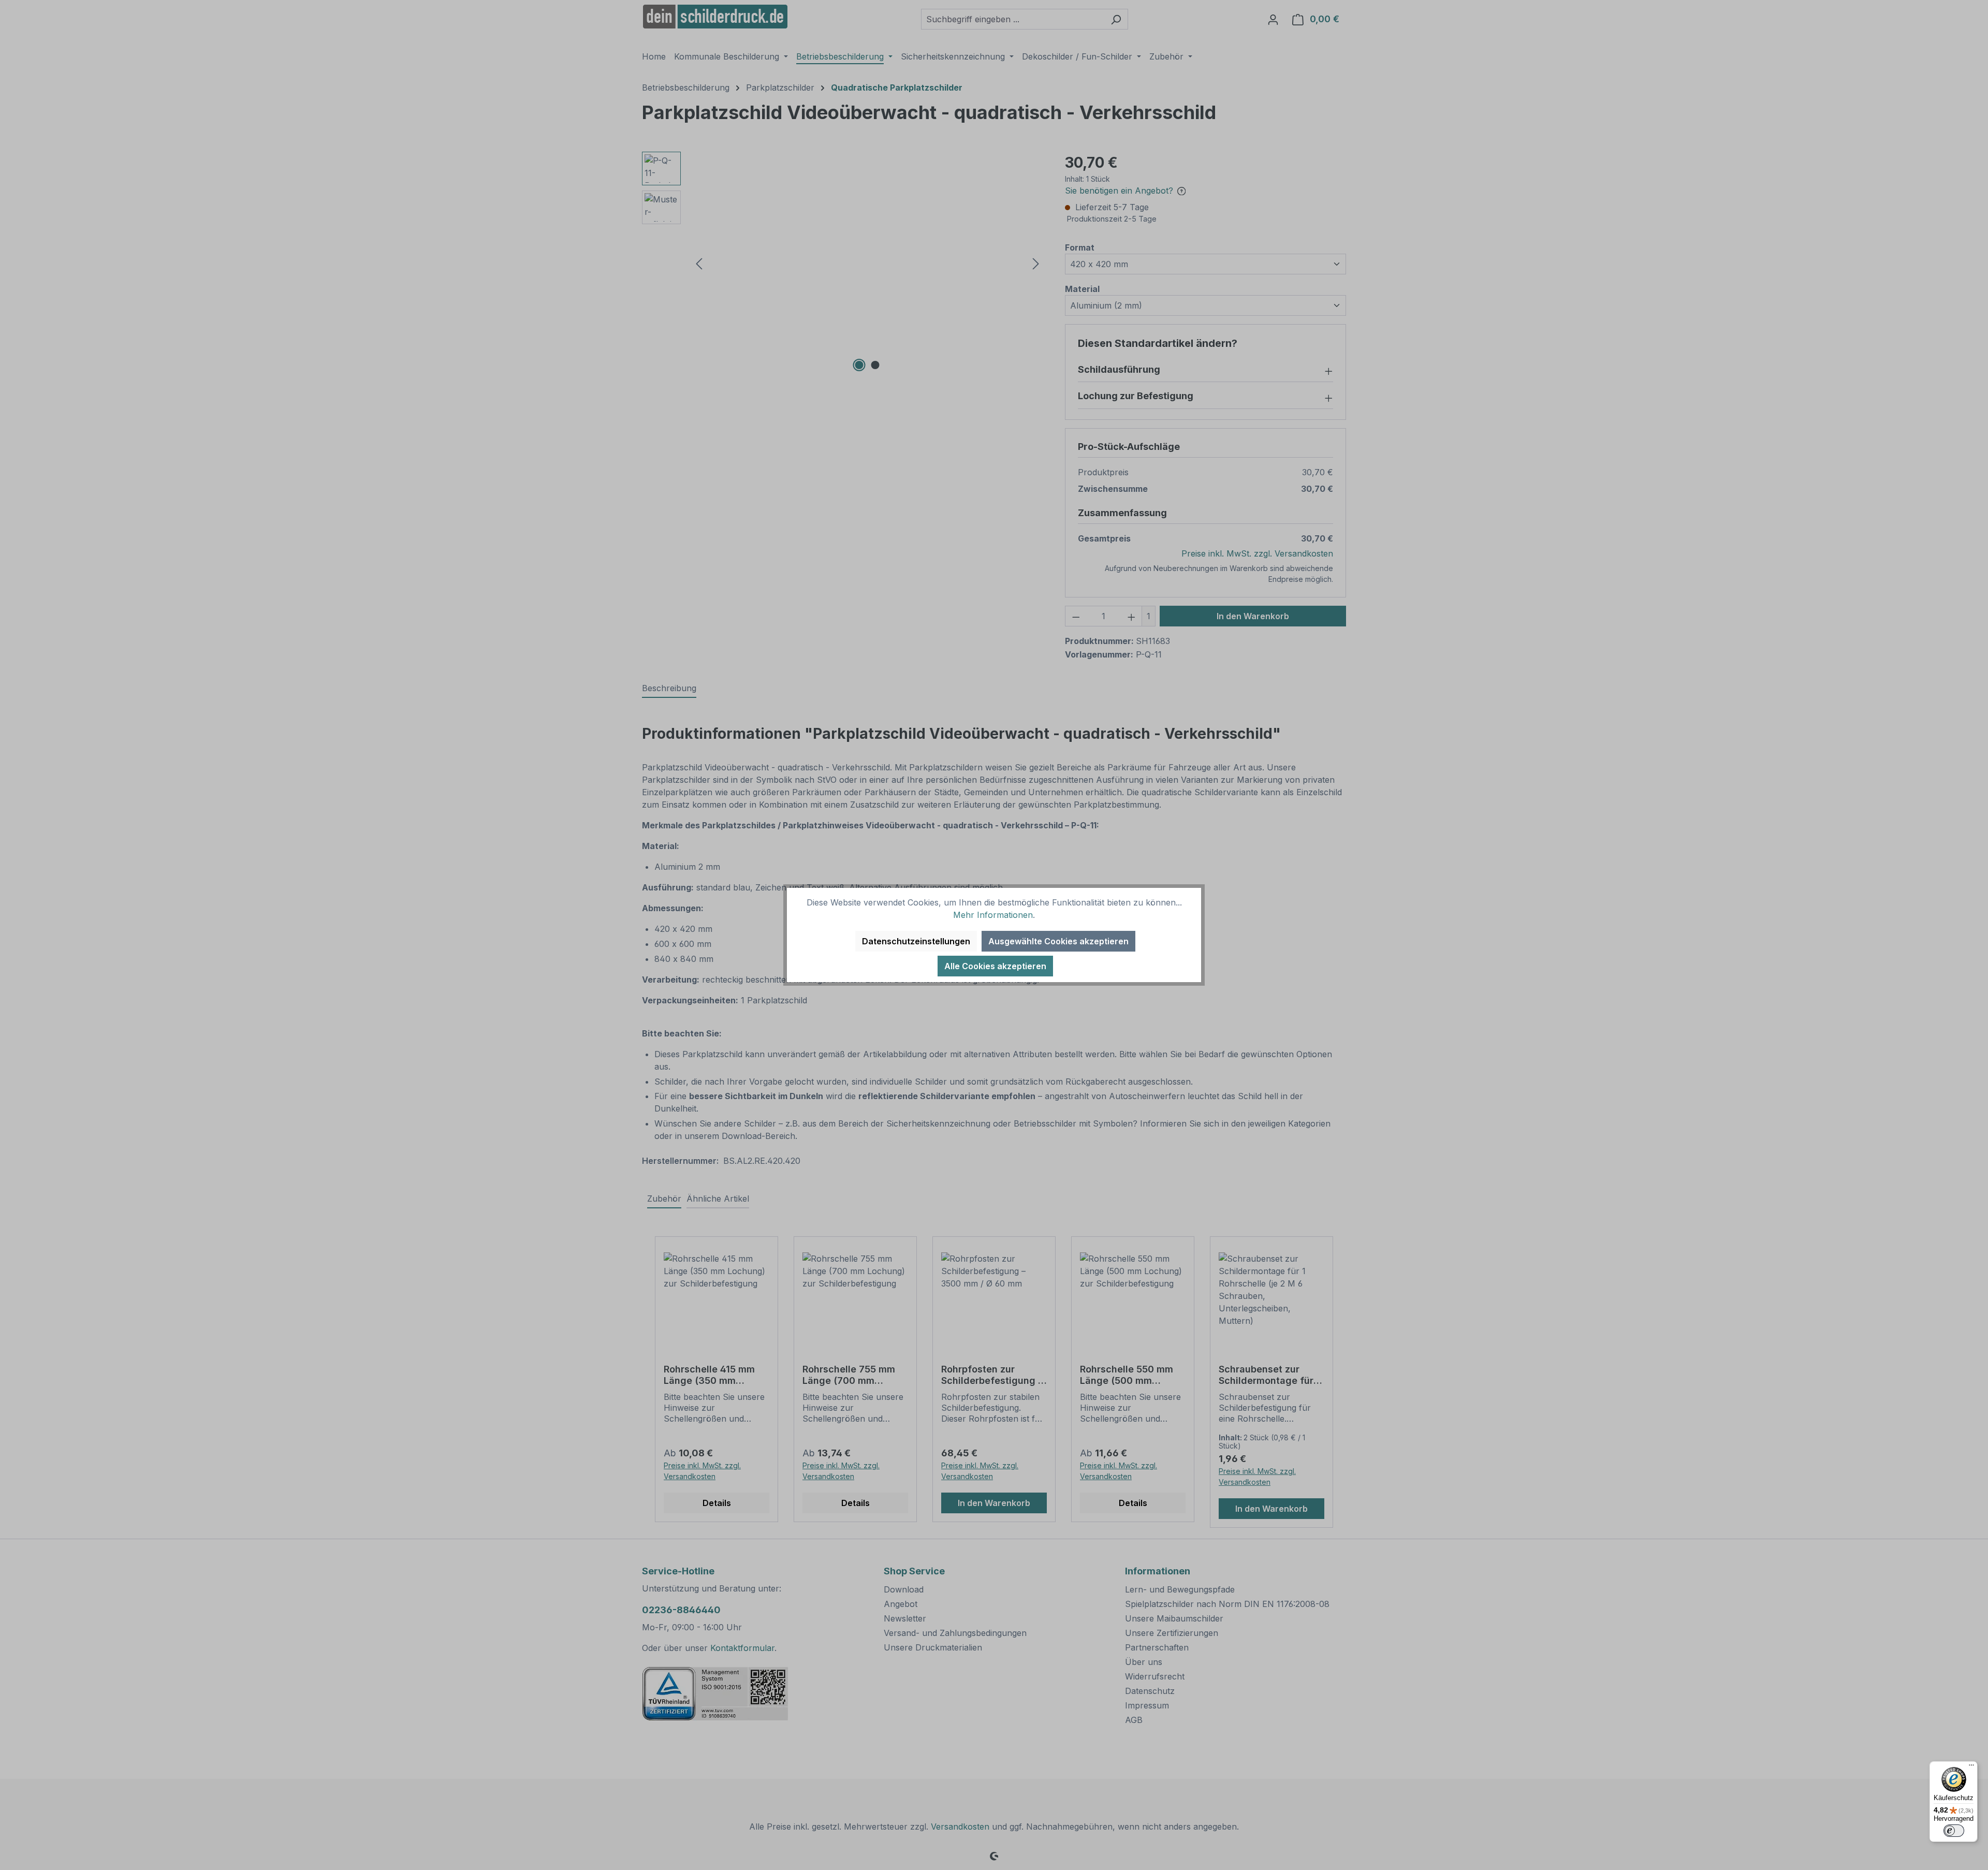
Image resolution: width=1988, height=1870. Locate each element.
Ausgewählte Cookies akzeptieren (1058, 941)
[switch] (1954, 1831)
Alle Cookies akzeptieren (995, 966)
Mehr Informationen (993, 915)
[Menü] (1971, 1767)
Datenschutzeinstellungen (916, 941)
